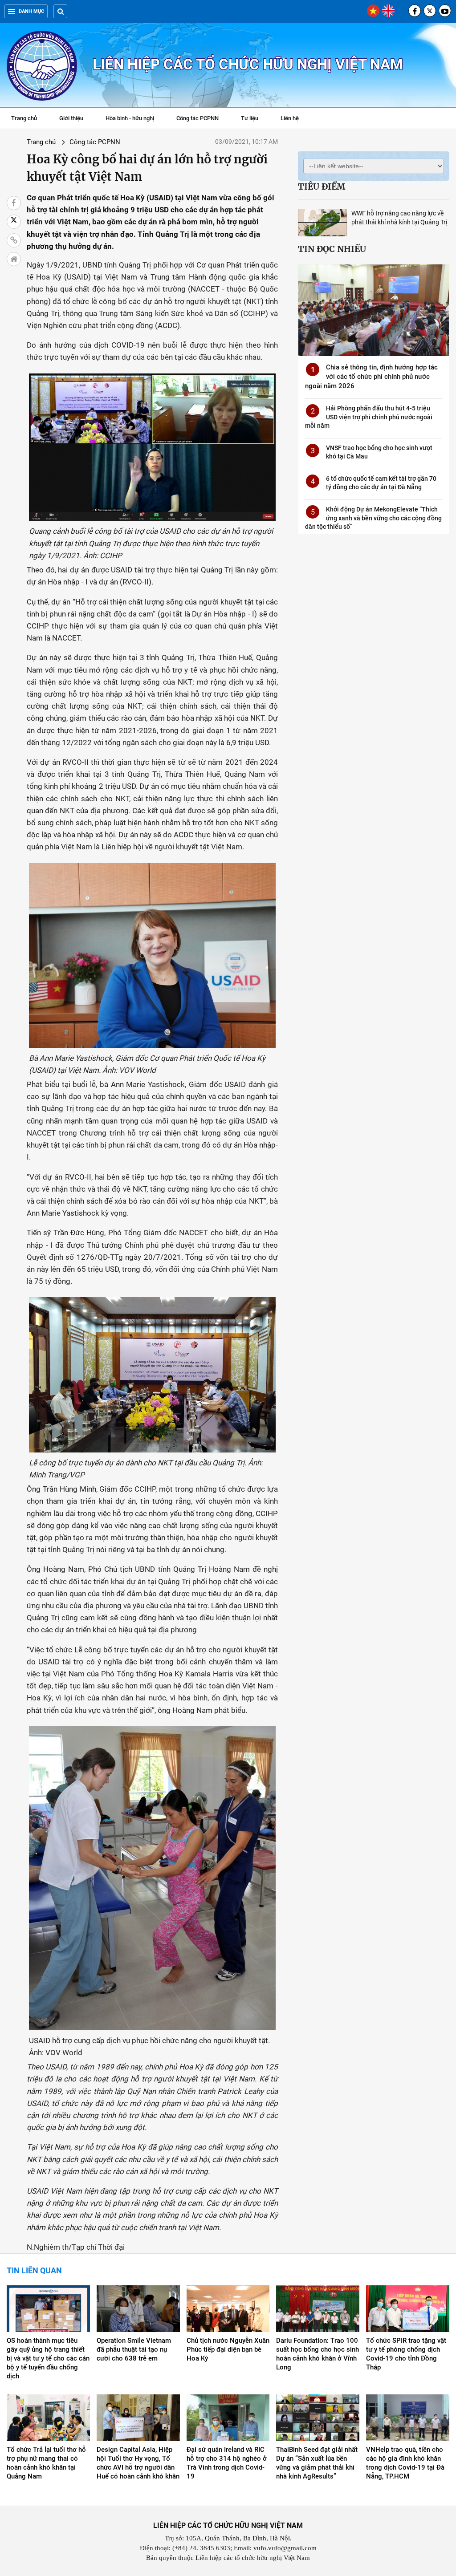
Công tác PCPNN (197, 118)
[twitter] (430, 11)
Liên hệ (290, 118)
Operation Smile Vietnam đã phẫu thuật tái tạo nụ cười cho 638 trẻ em (134, 2349)
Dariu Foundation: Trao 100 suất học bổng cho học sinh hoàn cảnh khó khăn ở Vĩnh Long (318, 2354)
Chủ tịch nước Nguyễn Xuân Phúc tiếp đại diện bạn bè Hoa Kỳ (228, 2349)
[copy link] (14, 240)
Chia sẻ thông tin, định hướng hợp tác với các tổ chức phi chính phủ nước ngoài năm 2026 (371, 377)
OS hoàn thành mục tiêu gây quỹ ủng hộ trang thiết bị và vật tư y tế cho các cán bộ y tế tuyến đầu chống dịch (48, 2358)
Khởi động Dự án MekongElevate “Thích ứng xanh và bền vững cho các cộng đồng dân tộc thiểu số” (373, 518)
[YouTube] (445, 11)
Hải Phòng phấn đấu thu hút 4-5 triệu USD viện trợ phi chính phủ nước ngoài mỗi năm (369, 417)
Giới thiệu (71, 118)
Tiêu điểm (322, 187)
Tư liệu (254, 119)
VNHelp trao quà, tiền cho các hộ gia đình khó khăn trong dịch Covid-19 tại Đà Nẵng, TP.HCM (405, 2463)
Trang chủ (24, 118)
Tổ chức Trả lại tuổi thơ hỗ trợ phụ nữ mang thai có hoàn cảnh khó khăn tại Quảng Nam (46, 2463)
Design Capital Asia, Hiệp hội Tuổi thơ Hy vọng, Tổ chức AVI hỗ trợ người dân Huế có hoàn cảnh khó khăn (138, 2463)
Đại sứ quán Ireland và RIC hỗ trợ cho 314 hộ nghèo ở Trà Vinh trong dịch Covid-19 (227, 2463)
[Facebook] (415, 11)
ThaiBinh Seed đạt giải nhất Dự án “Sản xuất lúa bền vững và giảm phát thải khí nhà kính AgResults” (317, 2463)
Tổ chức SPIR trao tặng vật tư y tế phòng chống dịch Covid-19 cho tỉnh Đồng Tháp (406, 2354)
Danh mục (31, 11)
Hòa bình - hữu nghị (130, 118)
